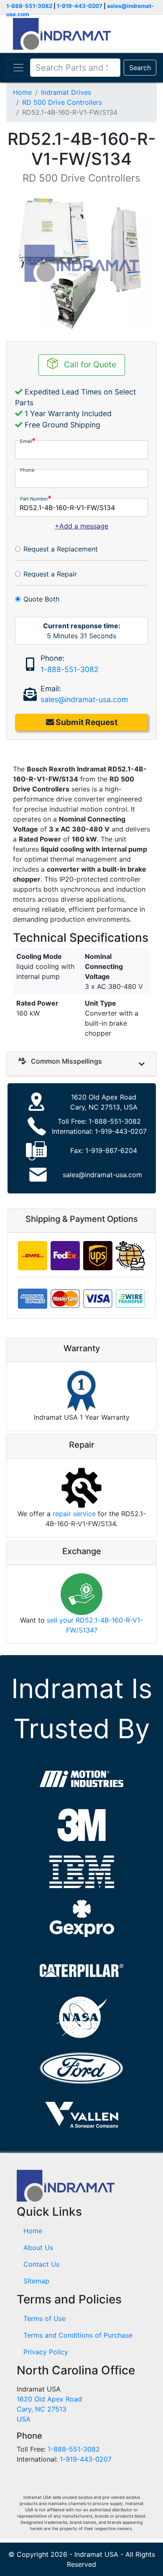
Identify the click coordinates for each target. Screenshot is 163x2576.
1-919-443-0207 (80, 6)
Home (22, 92)
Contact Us (41, 2264)
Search (140, 68)
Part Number (34, 499)
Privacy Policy (46, 2352)
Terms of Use (45, 2318)
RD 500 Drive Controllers (62, 102)
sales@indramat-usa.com (84, 699)
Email (26, 441)
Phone (27, 470)
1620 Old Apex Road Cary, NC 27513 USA (49, 2409)
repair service (74, 1514)
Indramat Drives (66, 92)
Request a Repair (50, 574)
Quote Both (41, 599)
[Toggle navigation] (18, 68)
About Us (38, 2247)
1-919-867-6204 (111, 1150)
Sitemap (36, 2281)
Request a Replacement (61, 549)
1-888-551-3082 (29, 6)
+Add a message (81, 526)
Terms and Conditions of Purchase (78, 2335)
